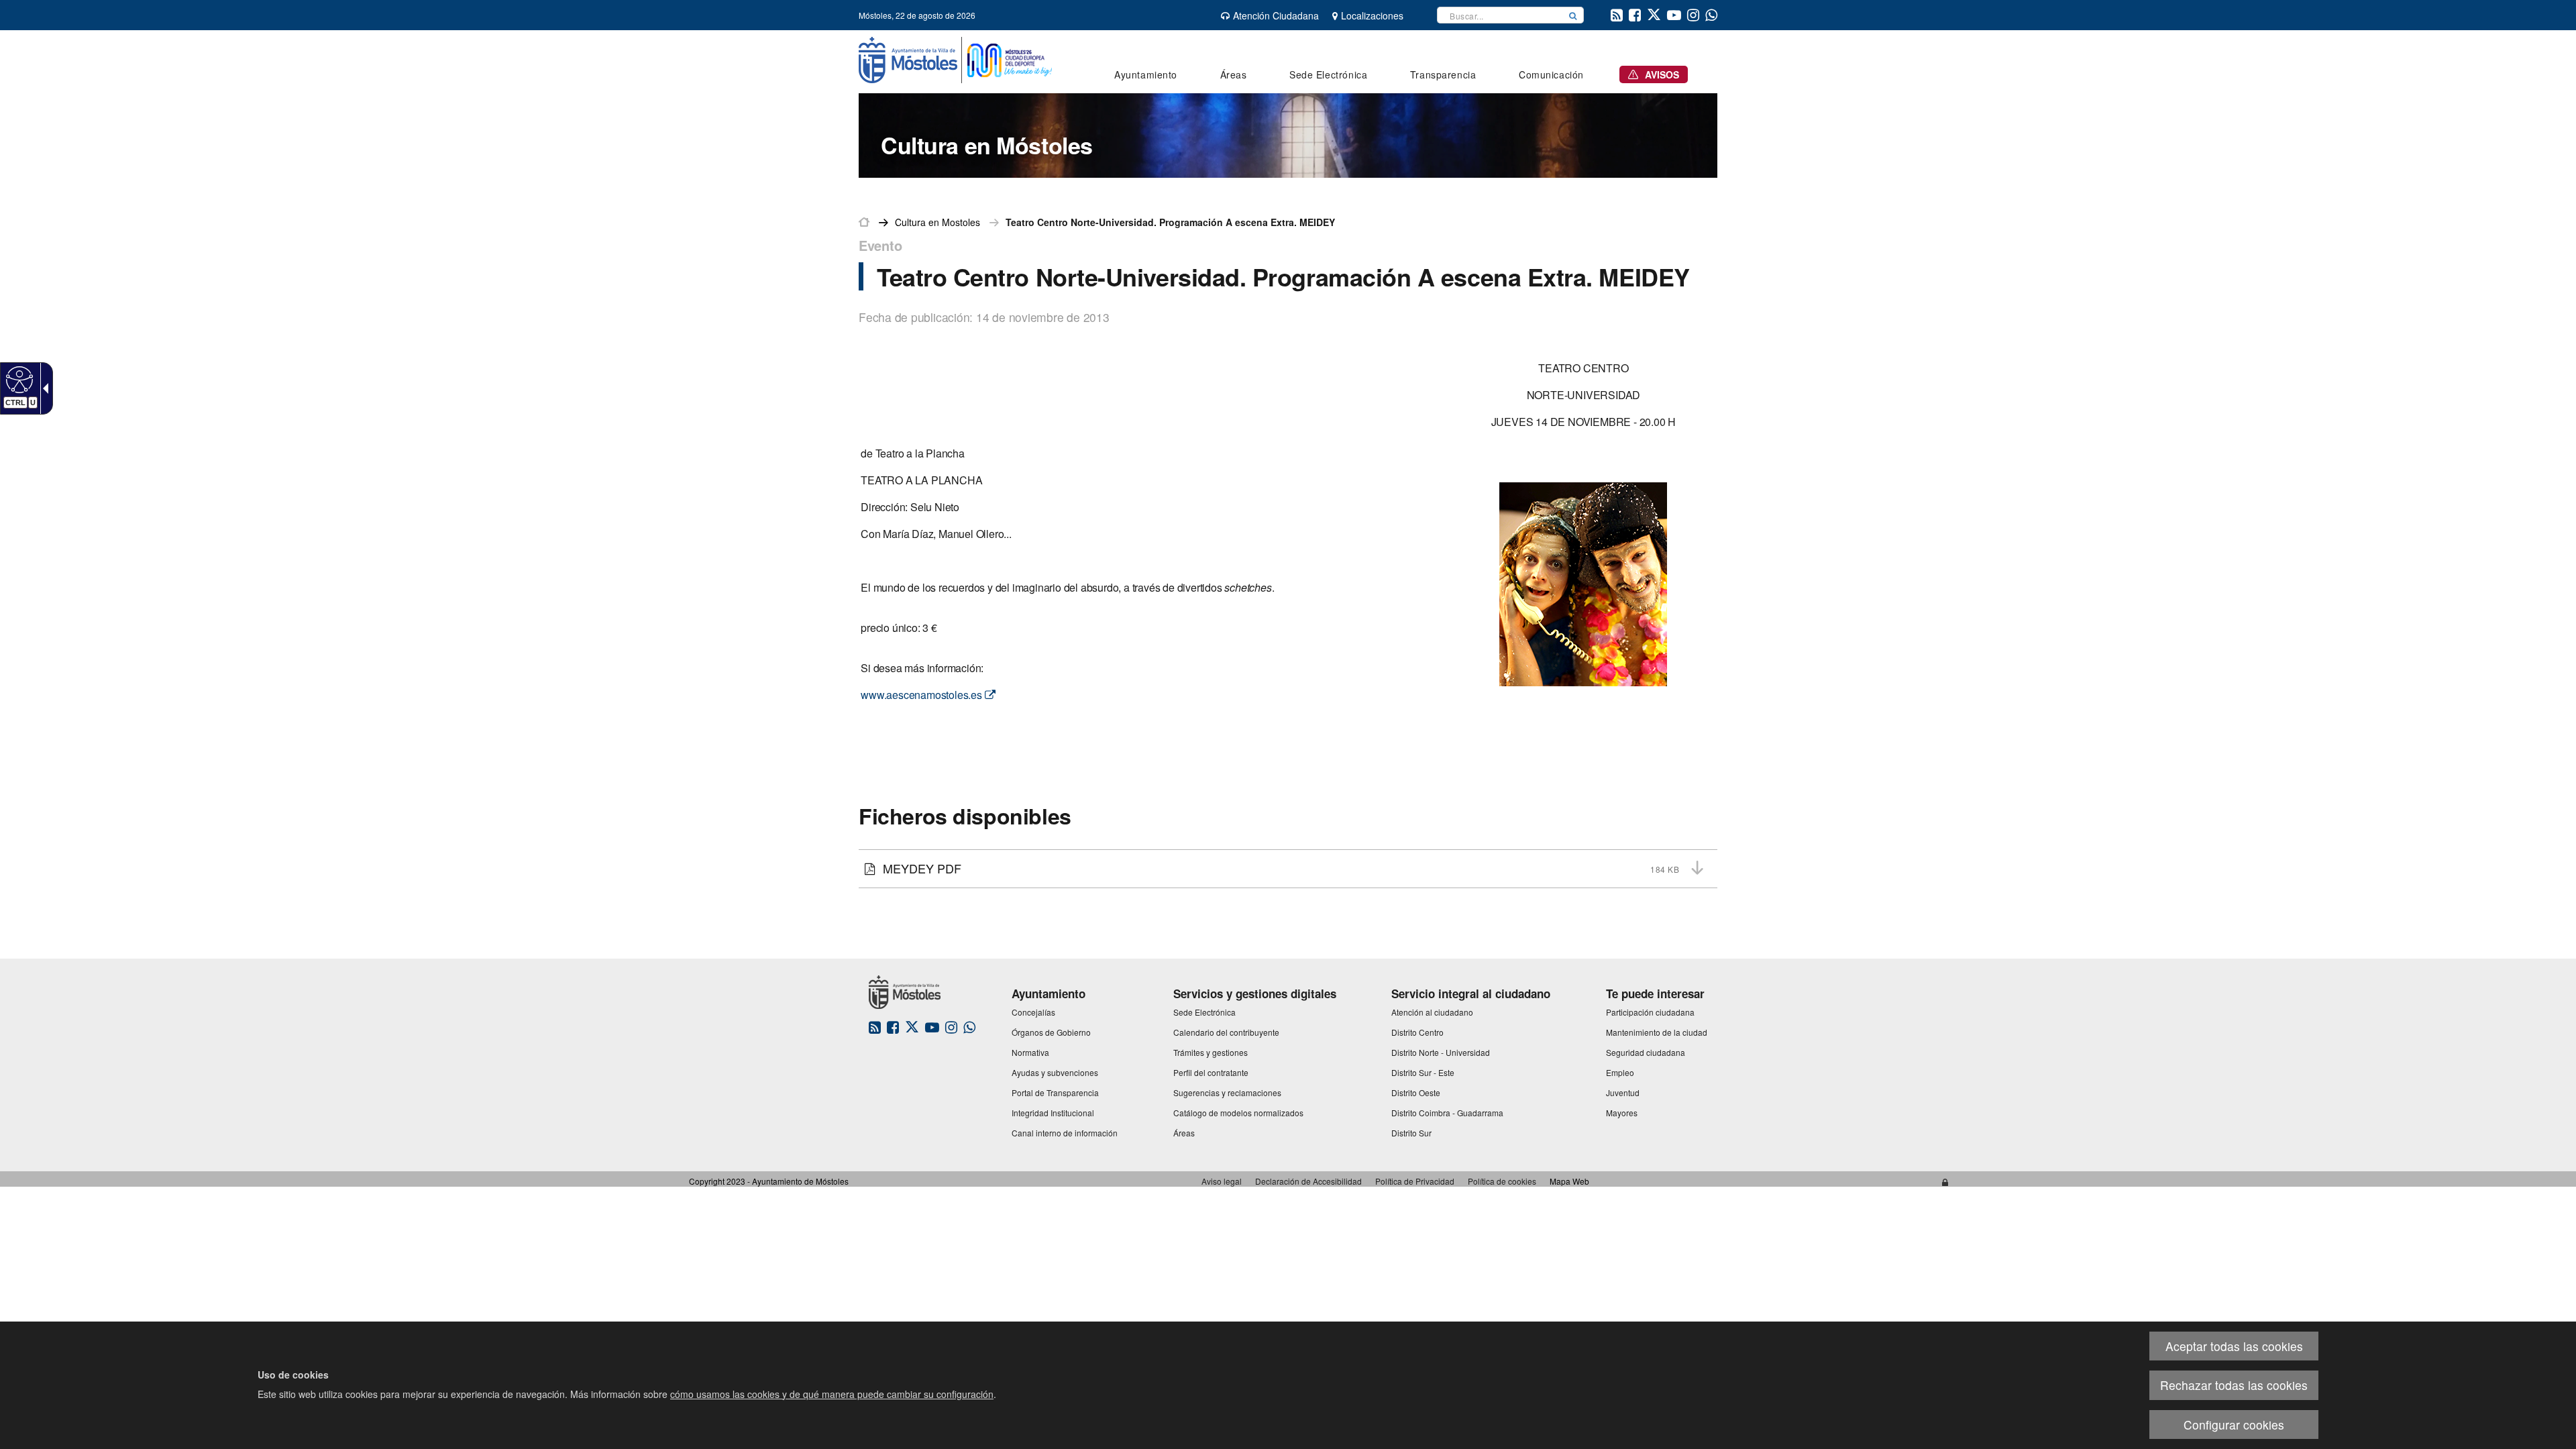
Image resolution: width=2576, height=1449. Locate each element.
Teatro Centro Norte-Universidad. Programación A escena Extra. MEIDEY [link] (1170, 222)
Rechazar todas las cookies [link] (2234, 1385)
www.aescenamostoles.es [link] (922, 695)
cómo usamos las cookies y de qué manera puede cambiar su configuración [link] (832, 1394)
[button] (1573, 15)
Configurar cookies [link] (2234, 1425)
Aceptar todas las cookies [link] (2234, 1346)
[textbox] (1500, 15)
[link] (18, 379)
